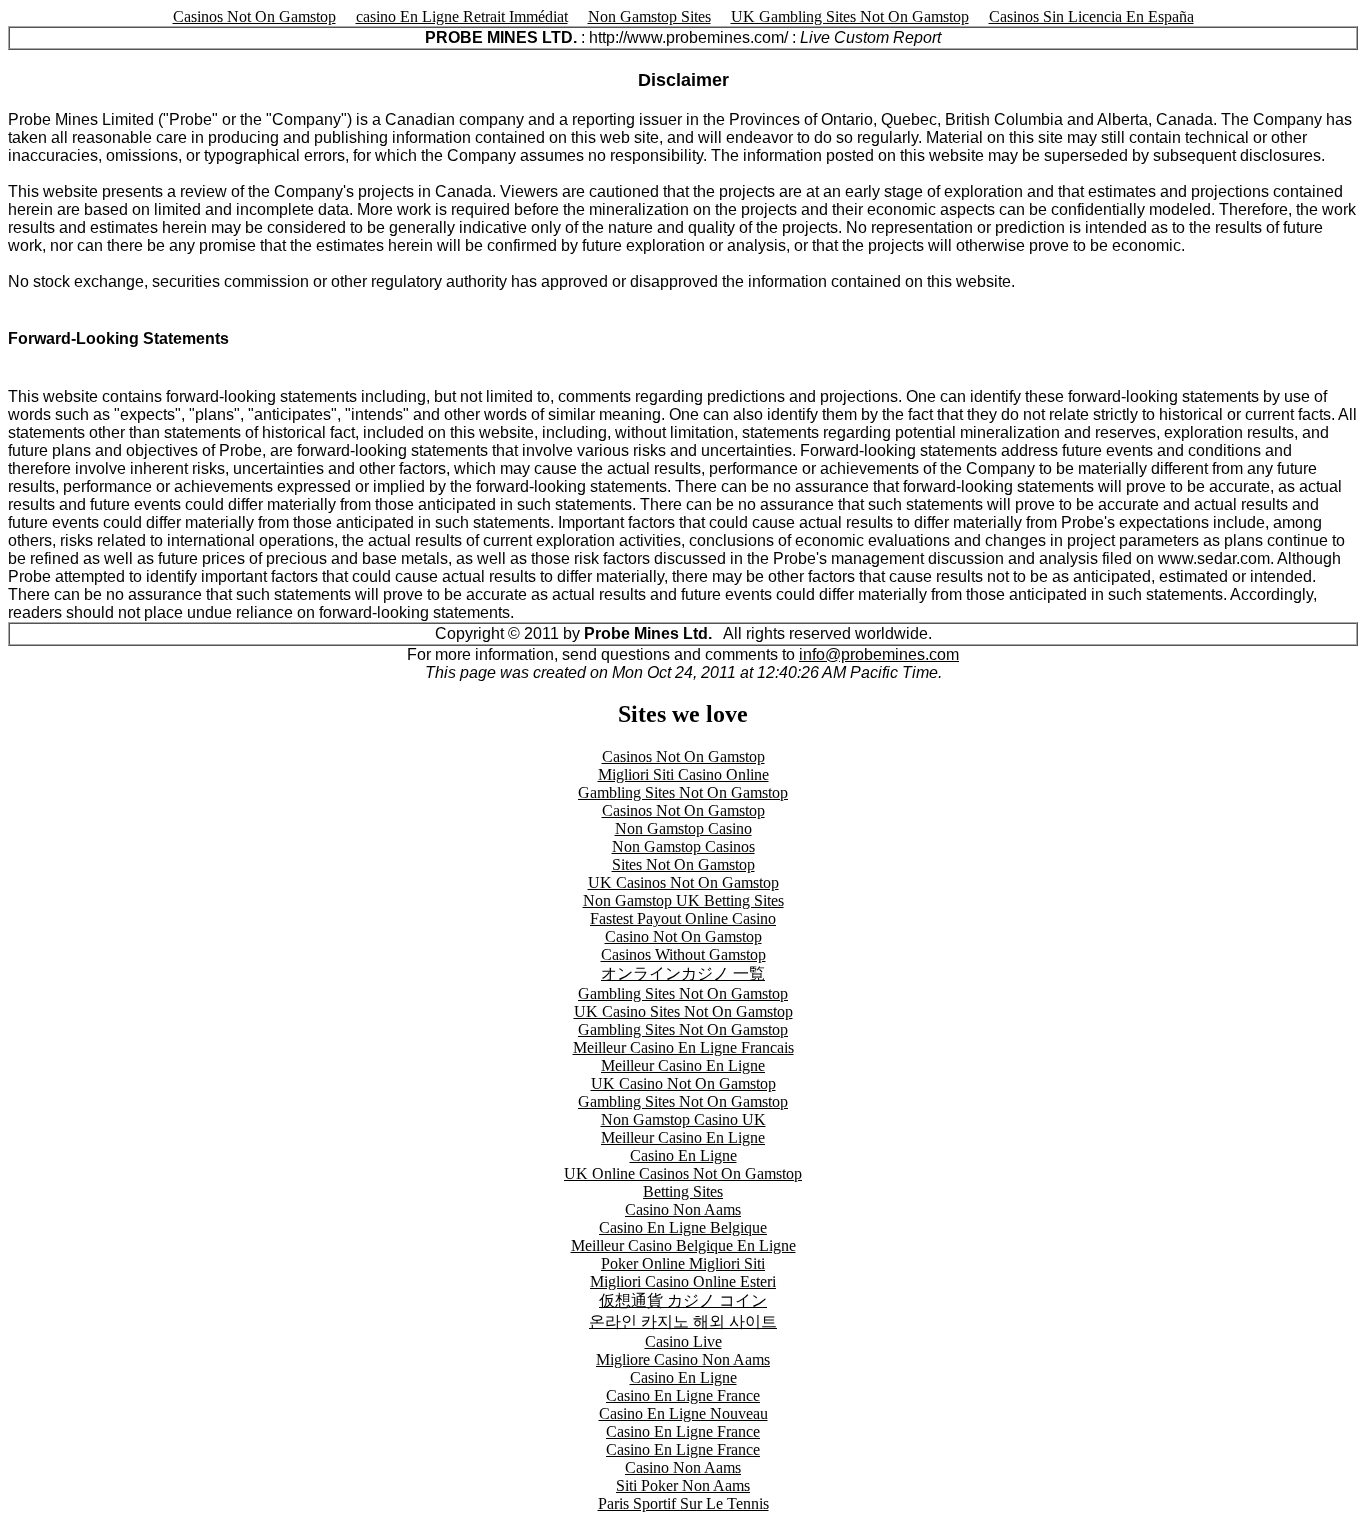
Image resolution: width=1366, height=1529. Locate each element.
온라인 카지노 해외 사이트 (683, 1321)
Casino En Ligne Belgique (683, 1227)
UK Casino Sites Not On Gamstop (683, 1011)
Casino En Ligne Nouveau (683, 1413)
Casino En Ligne (683, 1155)
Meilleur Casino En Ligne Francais (683, 1047)
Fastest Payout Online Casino (683, 918)
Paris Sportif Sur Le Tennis (683, 1503)
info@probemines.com (879, 654)
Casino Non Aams (683, 1209)
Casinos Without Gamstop (683, 954)
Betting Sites (683, 1191)
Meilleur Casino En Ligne (683, 1065)
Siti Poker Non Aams (683, 1485)
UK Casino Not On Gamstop (683, 1083)
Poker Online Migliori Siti (683, 1263)
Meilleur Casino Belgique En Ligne (683, 1245)
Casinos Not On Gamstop (254, 16)
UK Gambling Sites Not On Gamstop (850, 16)
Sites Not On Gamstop (683, 864)
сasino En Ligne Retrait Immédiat (462, 16)
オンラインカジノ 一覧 (683, 973)
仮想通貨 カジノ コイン (683, 1300)
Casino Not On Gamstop (683, 936)
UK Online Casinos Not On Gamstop (683, 1173)
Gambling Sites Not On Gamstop (683, 792)
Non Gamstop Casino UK (683, 1119)
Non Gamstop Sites (649, 16)
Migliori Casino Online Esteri (683, 1281)
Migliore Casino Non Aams (683, 1359)
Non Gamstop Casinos (683, 846)
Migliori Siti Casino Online (683, 774)
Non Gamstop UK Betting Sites (683, 900)
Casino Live (683, 1341)
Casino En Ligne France (683, 1395)
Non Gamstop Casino (683, 828)
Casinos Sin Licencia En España (1091, 16)
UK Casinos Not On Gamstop (683, 882)
